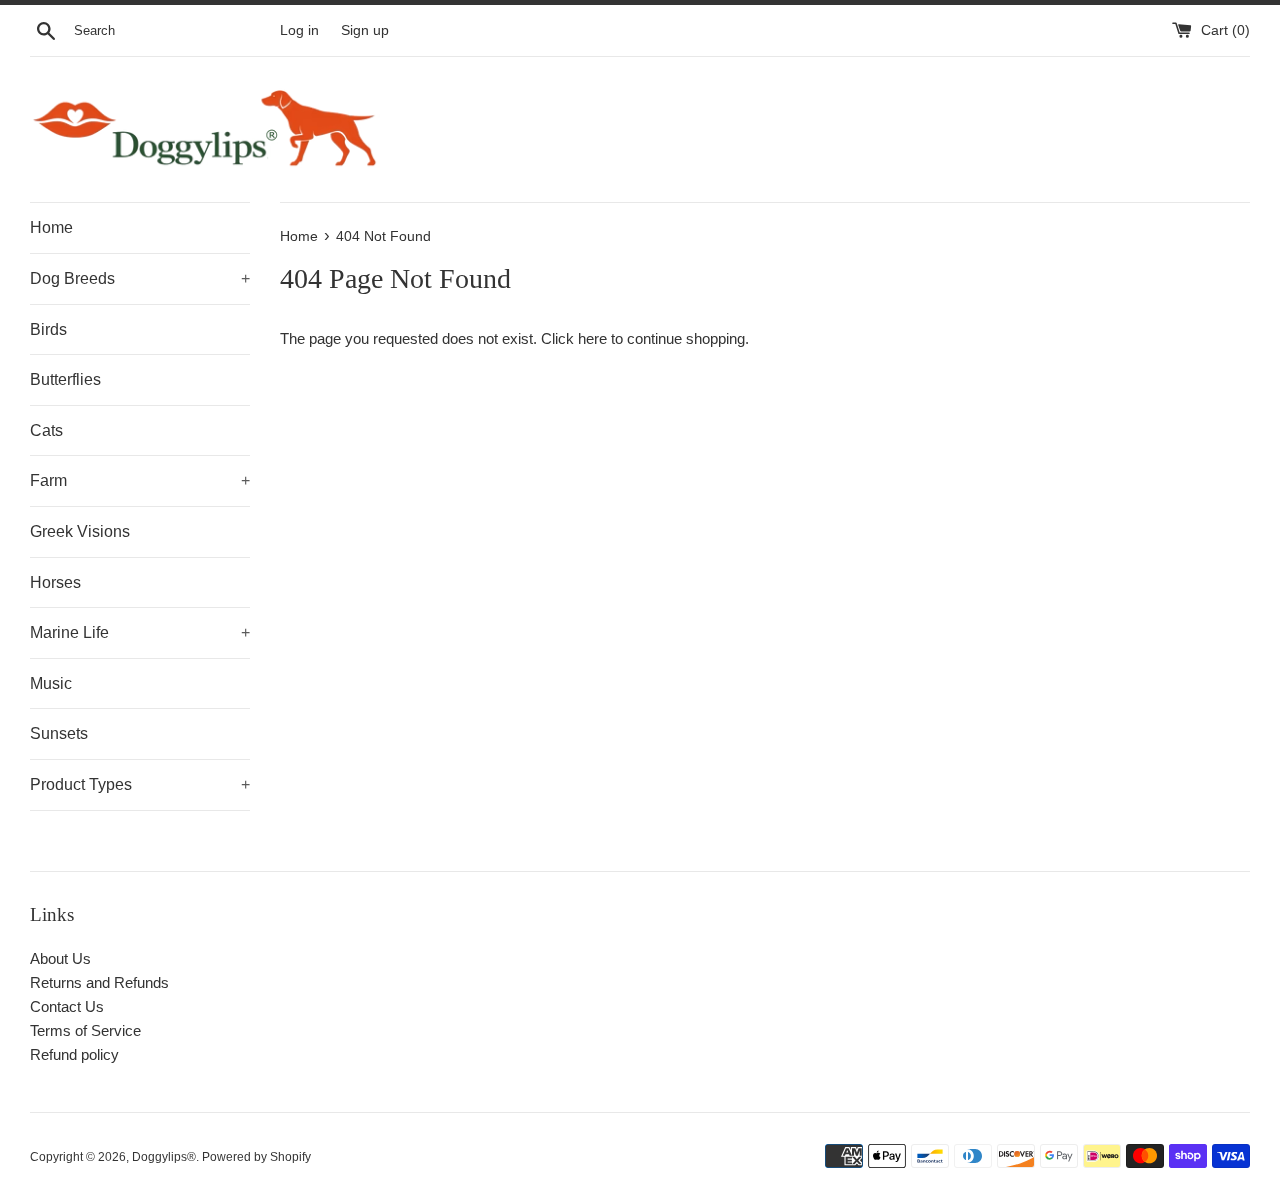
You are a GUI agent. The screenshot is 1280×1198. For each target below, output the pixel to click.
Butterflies (65, 379)
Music (51, 683)
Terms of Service (85, 1030)
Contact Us (67, 1006)
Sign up (365, 30)
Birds (48, 329)
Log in (299, 30)
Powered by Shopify (256, 1157)
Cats (46, 430)
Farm (140, 480)
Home (51, 227)
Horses (55, 582)
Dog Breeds (140, 278)
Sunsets (59, 733)
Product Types (140, 784)
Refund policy (74, 1054)
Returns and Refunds (99, 982)
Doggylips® (164, 1157)
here (592, 338)
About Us (60, 958)
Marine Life (140, 632)
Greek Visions (80, 531)
